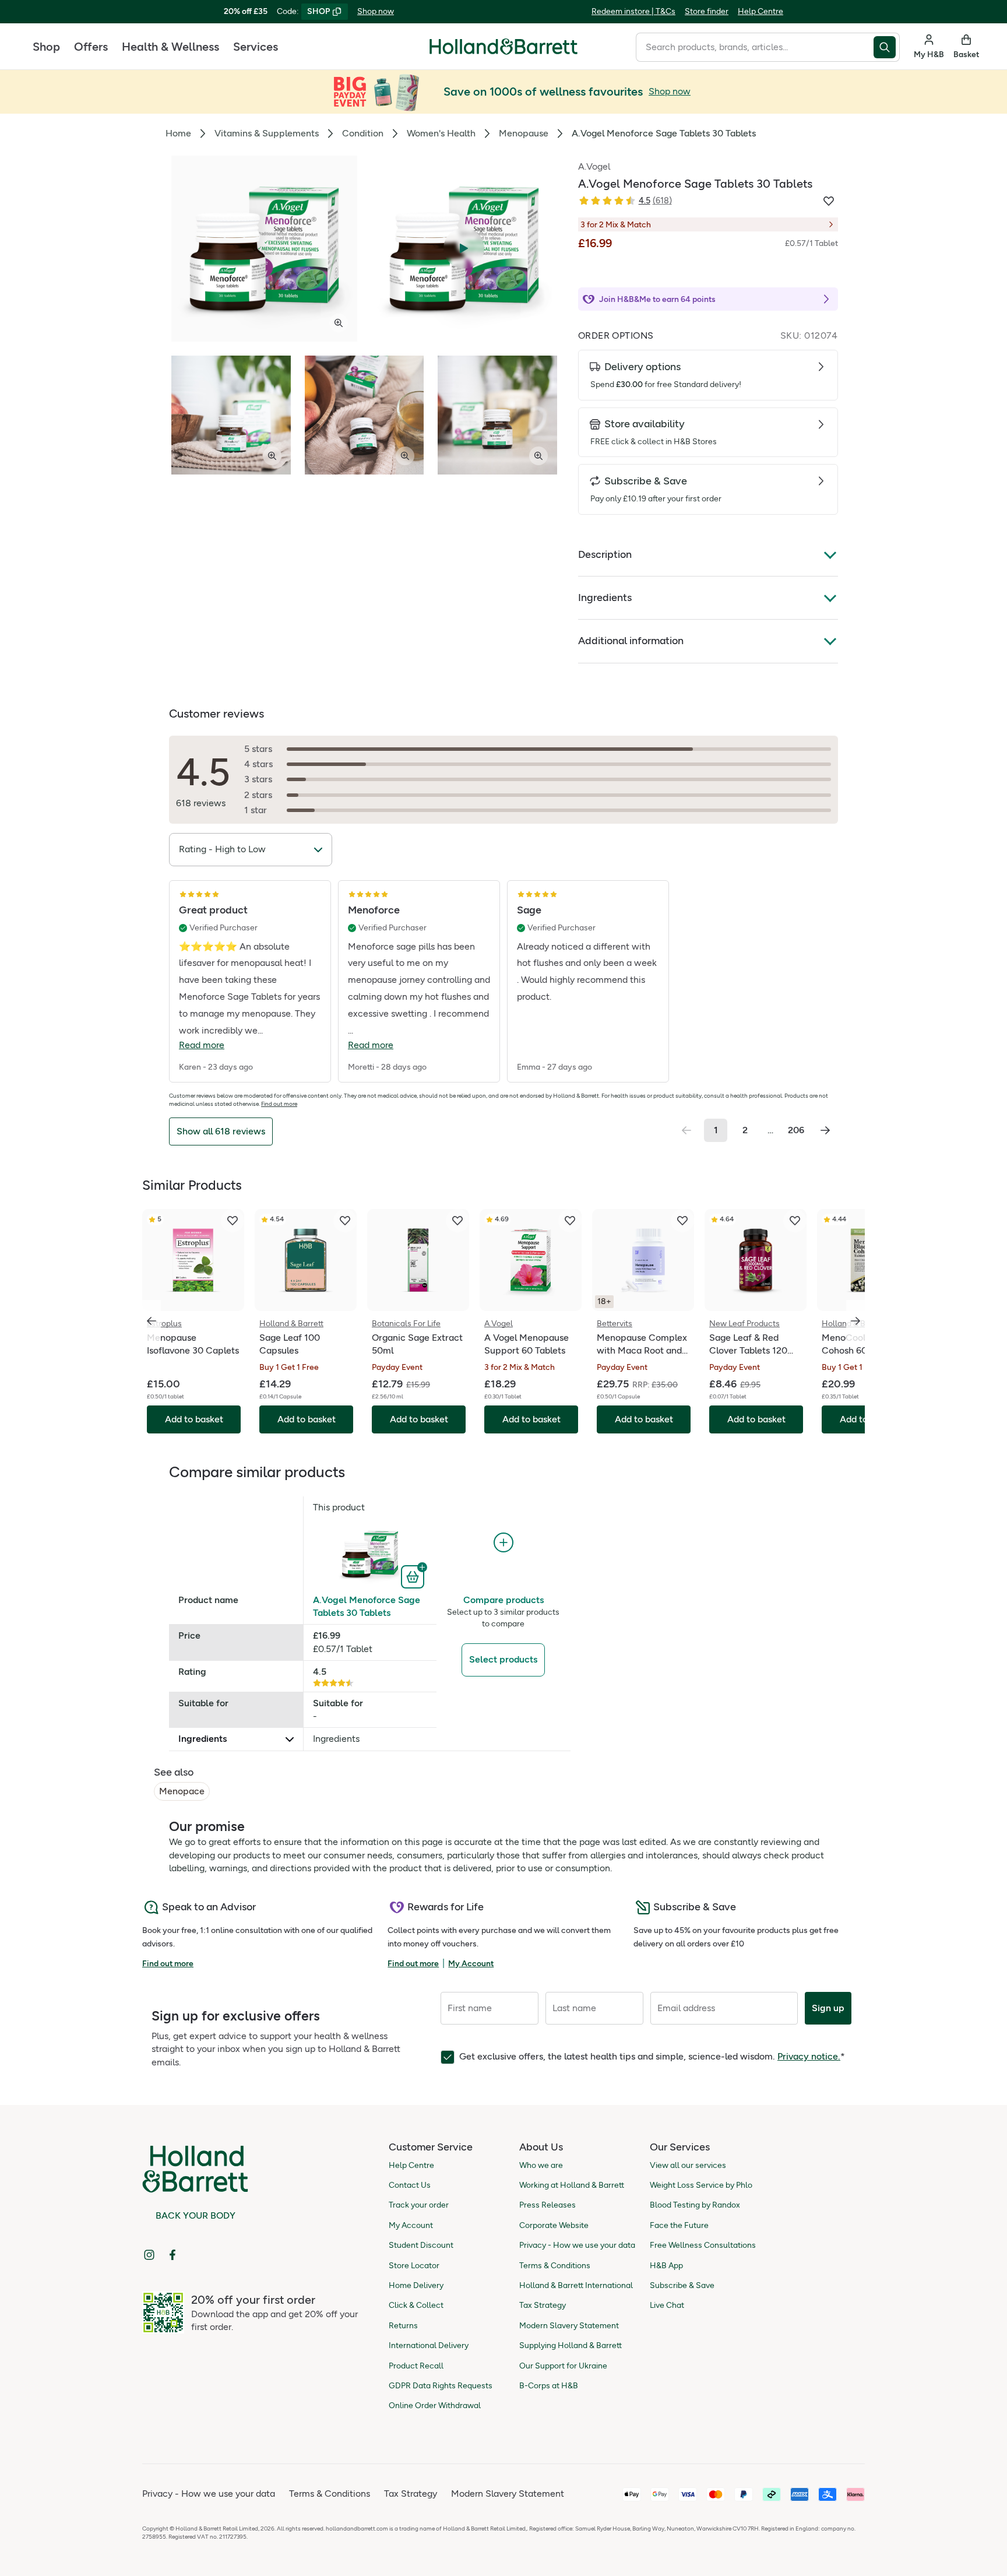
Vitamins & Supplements (267, 133)
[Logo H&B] (503, 52)
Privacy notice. (809, 2056)
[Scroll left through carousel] (152, 1321)
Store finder (707, 11)
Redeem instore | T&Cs (633, 11)
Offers (91, 47)
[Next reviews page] (825, 1130)
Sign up (828, 2008)
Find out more (279, 1104)
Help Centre (760, 11)
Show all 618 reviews (221, 1131)
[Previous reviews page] (686, 1130)
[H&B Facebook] (172, 2255)
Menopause (524, 133)
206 (796, 1130)
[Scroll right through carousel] (855, 1321)
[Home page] (503, 47)
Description (605, 554)
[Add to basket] (414, 1576)
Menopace (182, 1791)
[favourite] (233, 1221)
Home (178, 133)
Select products (503, 1659)
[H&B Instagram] (149, 2255)
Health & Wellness (170, 47)
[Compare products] (503, 1543)
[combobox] (755, 47)
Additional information (631, 641)
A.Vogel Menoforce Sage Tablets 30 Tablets (367, 1606)
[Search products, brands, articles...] (887, 47)
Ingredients (605, 598)
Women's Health (441, 133)
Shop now (376, 11)
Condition (363, 133)
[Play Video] (464, 249)
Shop (46, 47)
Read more (202, 1045)
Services (256, 47)
